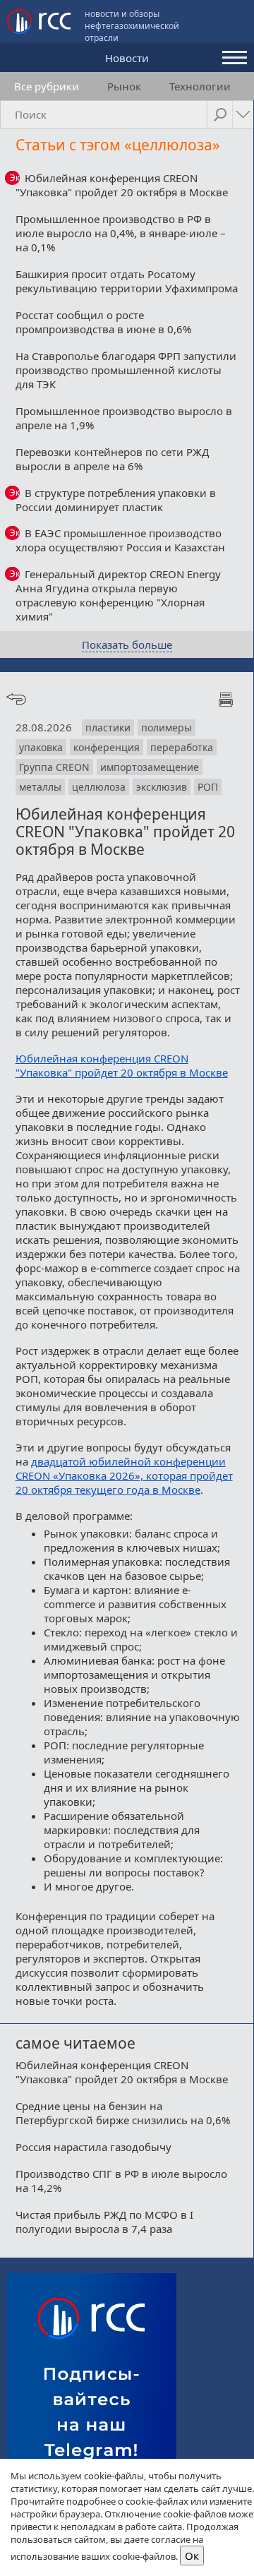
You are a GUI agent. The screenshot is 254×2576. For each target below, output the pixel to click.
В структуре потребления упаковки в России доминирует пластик (116, 500)
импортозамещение (150, 767)
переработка (182, 747)
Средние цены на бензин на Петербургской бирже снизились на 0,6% (123, 2113)
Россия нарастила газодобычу (93, 2147)
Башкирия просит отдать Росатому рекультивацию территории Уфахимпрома (127, 281)
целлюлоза (99, 787)
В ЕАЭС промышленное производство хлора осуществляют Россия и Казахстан (120, 540)
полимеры (167, 727)
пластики (108, 727)
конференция (107, 747)
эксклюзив (162, 787)
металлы (40, 787)
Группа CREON (54, 767)
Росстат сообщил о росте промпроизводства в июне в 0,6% (103, 322)
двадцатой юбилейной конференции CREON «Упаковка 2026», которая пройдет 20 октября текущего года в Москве (124, 1475)
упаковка (41, 747)
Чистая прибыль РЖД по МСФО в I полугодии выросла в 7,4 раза (104, 2222)
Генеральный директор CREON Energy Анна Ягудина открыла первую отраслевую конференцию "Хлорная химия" (119, 595)
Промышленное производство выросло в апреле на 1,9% (124, 418)
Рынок (124, 86)
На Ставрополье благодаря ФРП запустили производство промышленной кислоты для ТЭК (126, 370)
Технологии (200, 86)
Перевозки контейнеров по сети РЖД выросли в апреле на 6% (112, 459)
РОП (208, 787)
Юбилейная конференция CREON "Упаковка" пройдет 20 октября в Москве (122, 185)
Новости (127, 58)
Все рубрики (47, 86)
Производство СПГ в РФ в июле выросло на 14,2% (121, 2181)
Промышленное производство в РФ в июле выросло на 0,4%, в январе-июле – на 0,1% (121, 233)
